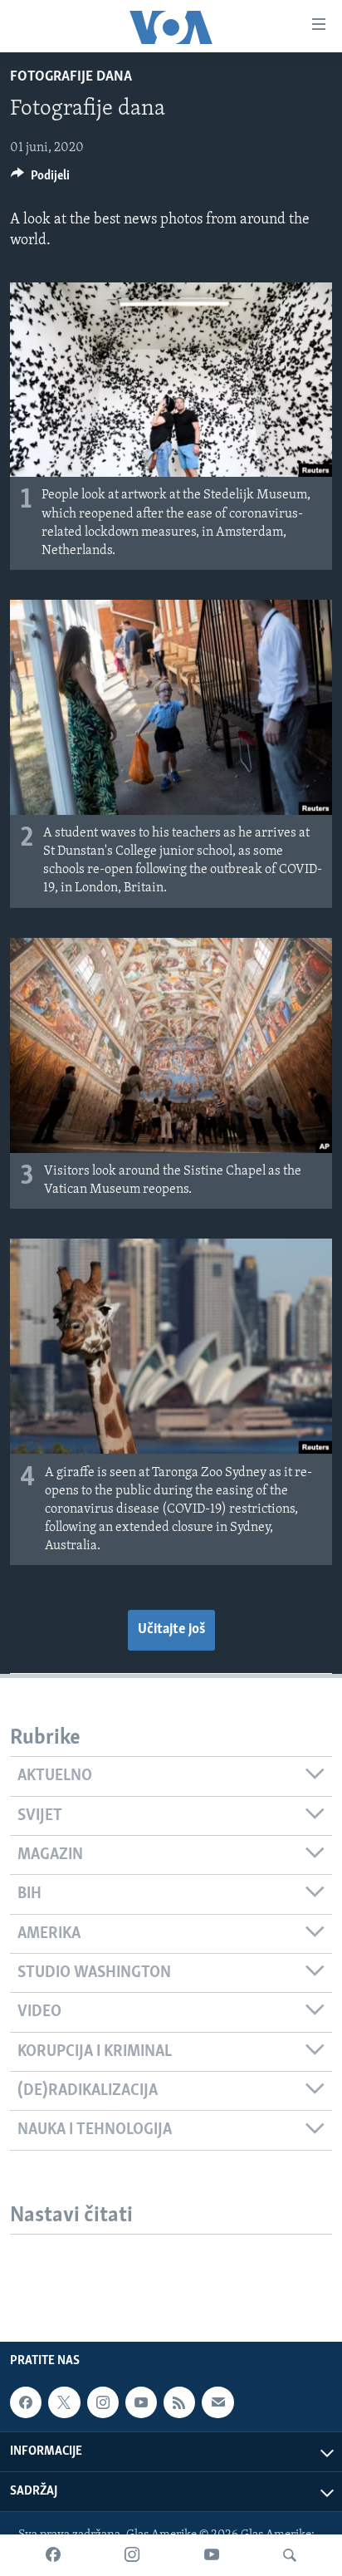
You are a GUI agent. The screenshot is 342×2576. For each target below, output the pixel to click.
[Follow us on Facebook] (26, 2402)
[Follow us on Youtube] (141, 2402)
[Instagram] (132, 2555)
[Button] (40, 179)
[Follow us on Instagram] (103, 2402)
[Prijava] (217, 2402)
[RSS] (179, 2402)
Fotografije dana (71, 77)
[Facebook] (53, 2555)
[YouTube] (212, 2555)
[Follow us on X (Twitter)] (64, 2402)
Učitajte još (171, 1630)
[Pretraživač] (290, 2555)
